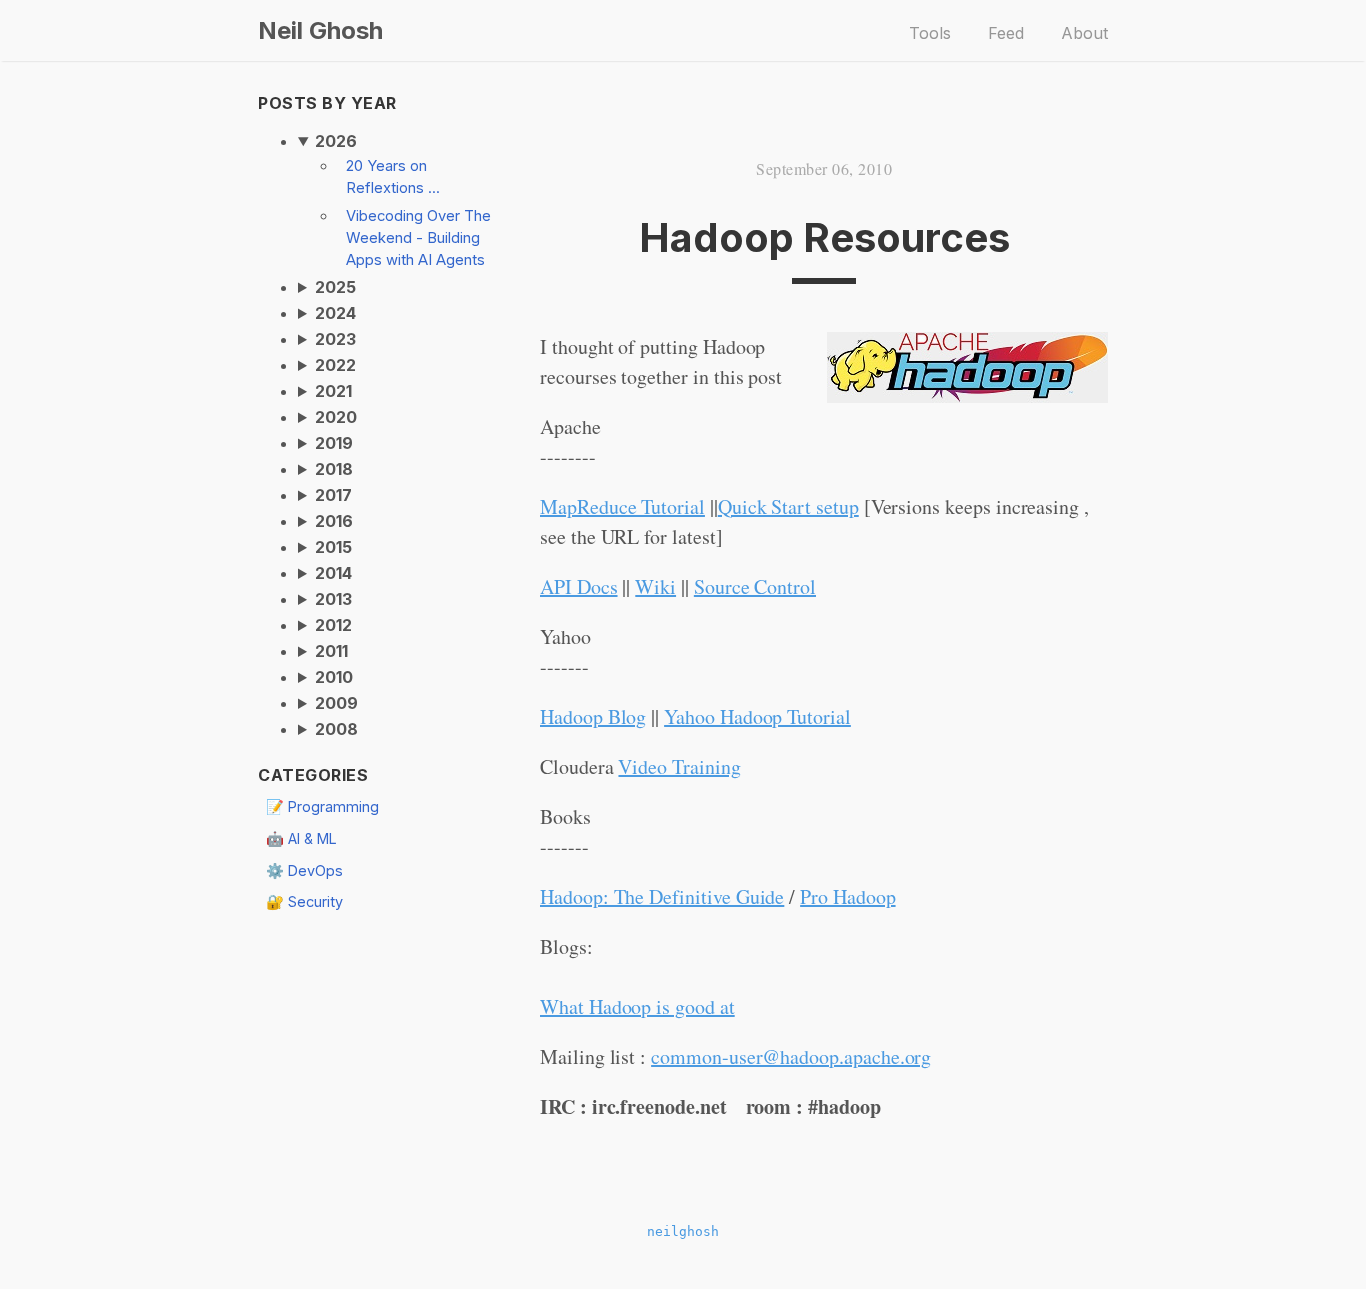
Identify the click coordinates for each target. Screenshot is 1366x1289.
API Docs (579, 586)
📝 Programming (322, 806)
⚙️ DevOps (304, 870)
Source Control (755, 586)
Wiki (655, 586)
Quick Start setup (788, 506)
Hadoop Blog (593, 716)
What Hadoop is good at (637, 1006)
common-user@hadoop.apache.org (791, 1056)
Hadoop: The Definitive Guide (662, 896)
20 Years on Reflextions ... (393, 177)
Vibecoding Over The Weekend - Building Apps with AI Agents (418, 238)
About (1084, 33)
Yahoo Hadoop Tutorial (757, 716)
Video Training (679, 766)
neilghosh (683, 1231)
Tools (930, 33)
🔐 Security (304, 901)
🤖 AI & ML (301, 838)
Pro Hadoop (847, 896)
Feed (1006, 33)
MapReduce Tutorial (622, 506)
